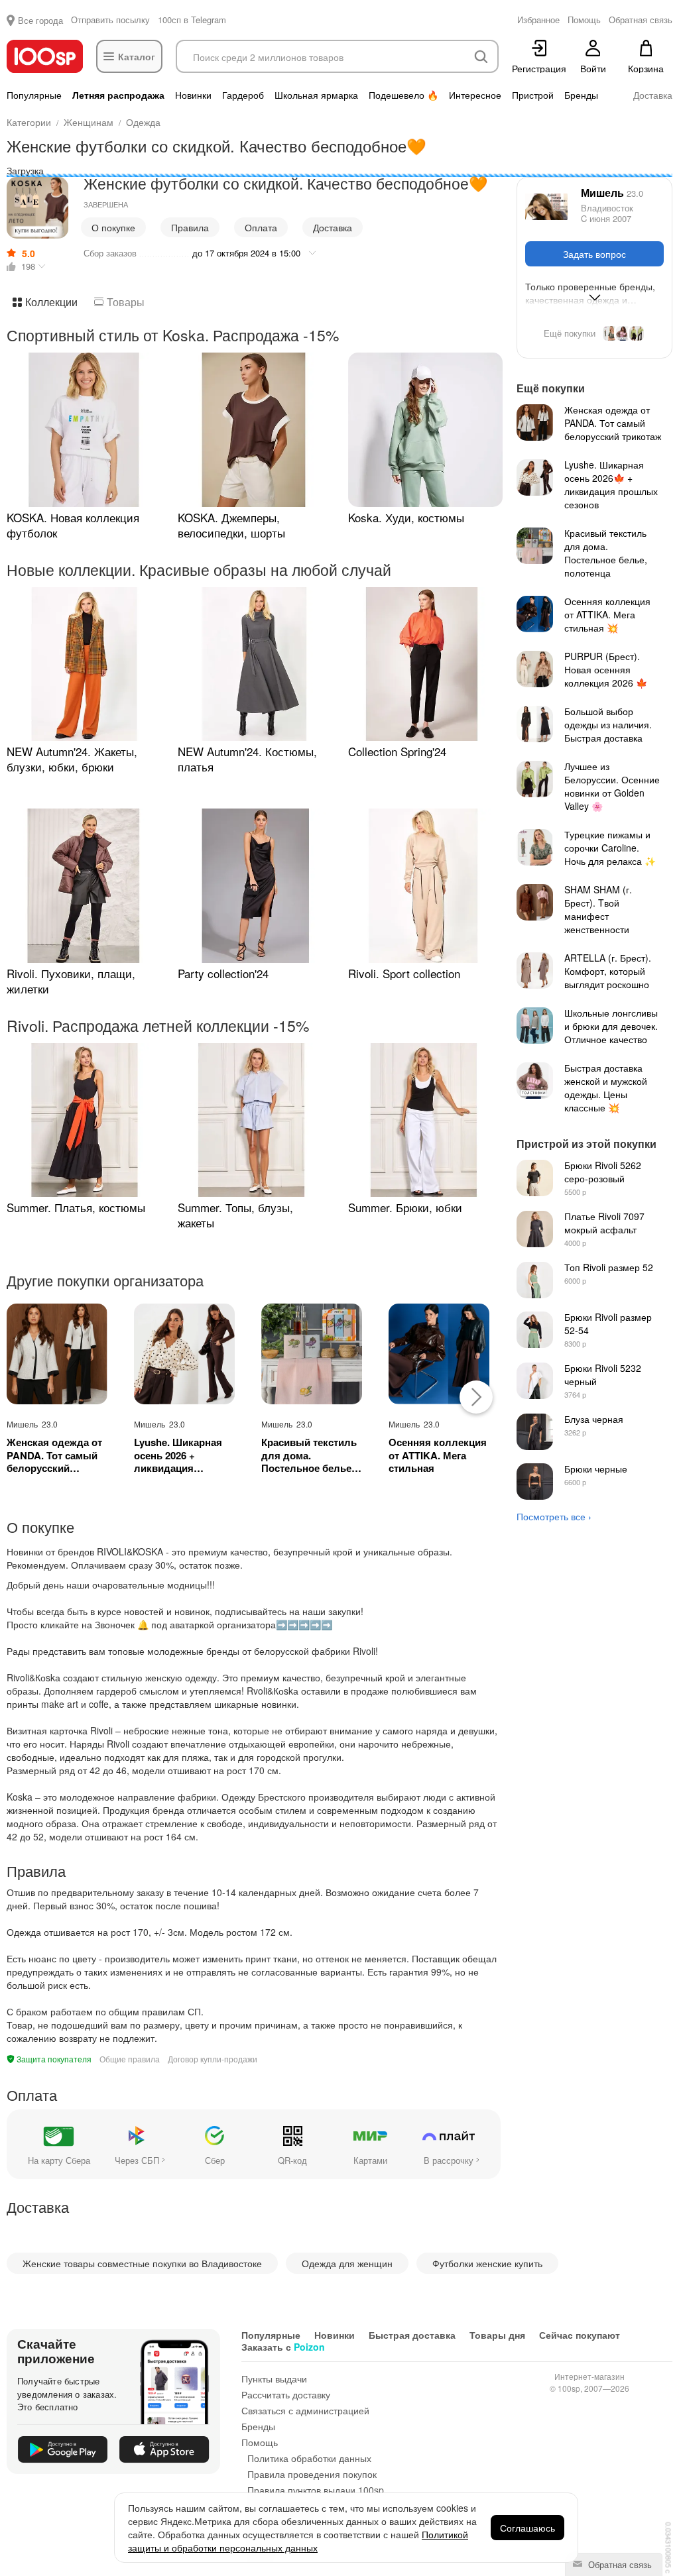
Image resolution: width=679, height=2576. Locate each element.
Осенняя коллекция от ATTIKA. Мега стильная (438, 1456)
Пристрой (533, 95)
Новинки (193, 95)
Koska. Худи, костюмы (406, 517)
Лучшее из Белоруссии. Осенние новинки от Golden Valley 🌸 (612, 786)
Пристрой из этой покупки (586, 1144)
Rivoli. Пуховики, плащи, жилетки (71, 981)
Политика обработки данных (309, 2458)
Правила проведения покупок (312, 2474)
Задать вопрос (594, 254)
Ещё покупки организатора (594, 333)
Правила (190, 227)
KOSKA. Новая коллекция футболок (73, 525)
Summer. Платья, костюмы (76, 1207)
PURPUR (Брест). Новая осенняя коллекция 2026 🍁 (606, 669)
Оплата (261, 227)
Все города (40, 20)
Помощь (260, 2442)
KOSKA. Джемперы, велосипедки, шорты (231, 525)
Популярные (34, 95)
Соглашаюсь (527, 2528)
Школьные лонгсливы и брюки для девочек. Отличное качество (611, 1026)
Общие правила (130, 2059)
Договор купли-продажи (213, 2059)
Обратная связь (619, 2564)
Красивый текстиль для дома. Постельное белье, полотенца (309, 1456)
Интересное (475, 95)
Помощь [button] (584, 20)
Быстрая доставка (412, 2335)
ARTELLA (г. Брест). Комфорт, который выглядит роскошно (608, 971)
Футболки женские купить (487, 2263)
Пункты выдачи (274, 2379)
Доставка (653, 95)
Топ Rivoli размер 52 (609, 1267)
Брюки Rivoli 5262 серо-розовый (603, 1172)
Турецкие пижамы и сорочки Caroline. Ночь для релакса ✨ (610, 848)
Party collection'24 (223, 973)
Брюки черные (596, 1469)
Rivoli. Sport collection (404, 973)
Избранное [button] (538, 20)
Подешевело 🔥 (403, 95)
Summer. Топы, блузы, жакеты (235, 1215)
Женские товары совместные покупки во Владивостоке (142, 2263)
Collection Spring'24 (397, 751)
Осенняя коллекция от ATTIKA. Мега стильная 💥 (607, 614)
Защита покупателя (53, 2059)
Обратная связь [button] (641, 20)
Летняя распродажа (118, 95)
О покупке (113, 227)
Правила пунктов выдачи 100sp (316, 2490)
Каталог (137, 56)
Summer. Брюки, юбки (405, 1207)
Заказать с (283, 2347)
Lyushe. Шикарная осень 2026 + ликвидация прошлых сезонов (178, 1456)
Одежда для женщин (347, 2263)
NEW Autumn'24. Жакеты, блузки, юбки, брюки (72, 759)
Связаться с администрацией (305, 2410)
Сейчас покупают (580, 2335)
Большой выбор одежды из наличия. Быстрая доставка (608, 724)
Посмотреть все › (554, 1516)
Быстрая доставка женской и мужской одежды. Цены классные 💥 (606, 1088)
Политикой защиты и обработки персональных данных (298, 2541)
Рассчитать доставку (286, 2394)
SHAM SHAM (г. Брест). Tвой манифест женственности (598, 909)
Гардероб (243, 95)
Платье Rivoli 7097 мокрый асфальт (604, 1223)
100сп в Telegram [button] (192, 20)
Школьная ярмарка (316, 95)
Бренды (581, 95)
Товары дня (497, 2335)
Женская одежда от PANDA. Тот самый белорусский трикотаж (54, 1456)
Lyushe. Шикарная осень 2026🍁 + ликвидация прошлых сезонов (611, 484)
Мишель (612, 193)
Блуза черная (594, 1419)
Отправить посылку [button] (110, 20)
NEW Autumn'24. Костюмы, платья (247, 759)
